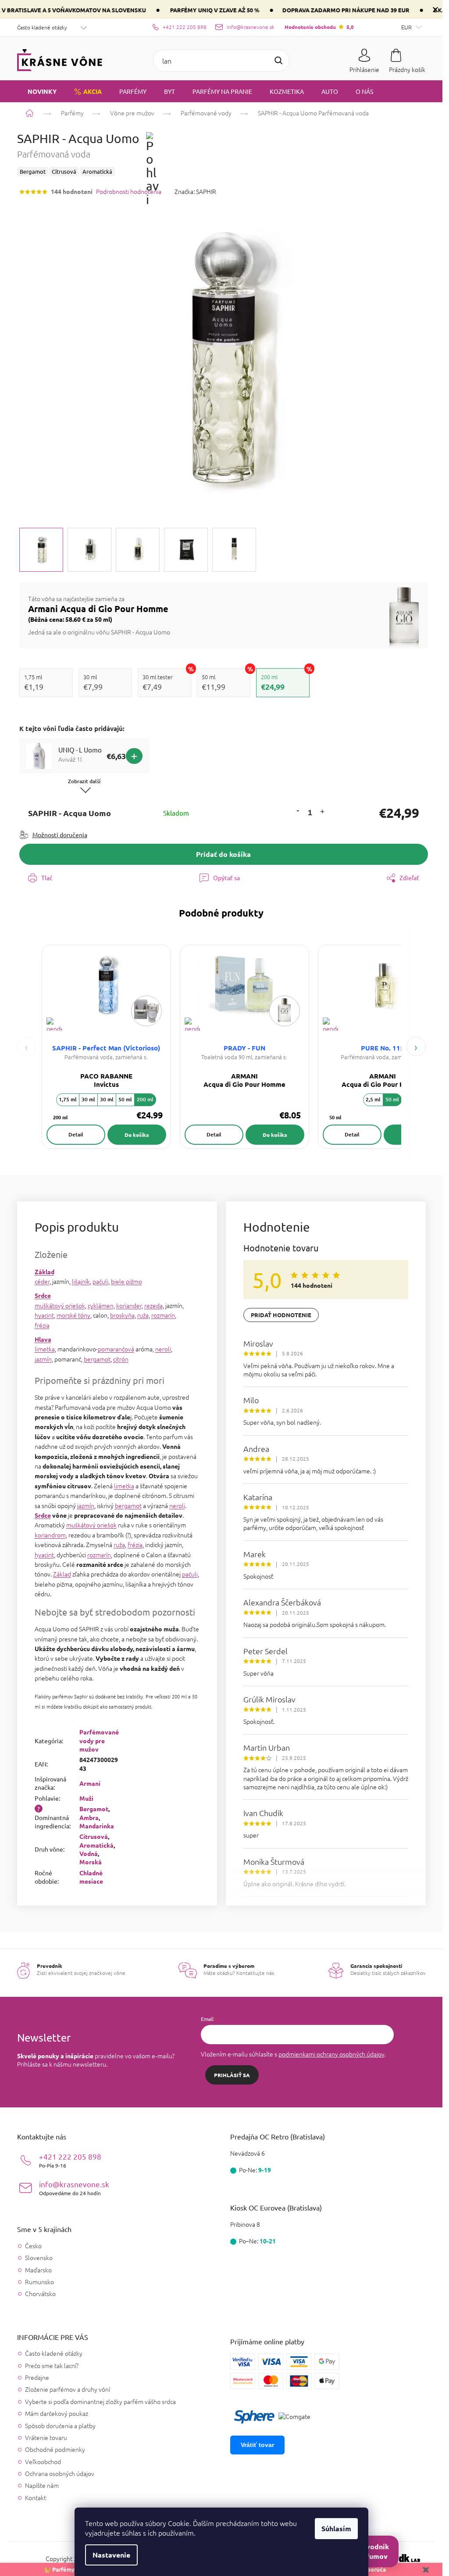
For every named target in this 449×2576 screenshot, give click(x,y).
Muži (86, 1798)
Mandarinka (97, 1826)
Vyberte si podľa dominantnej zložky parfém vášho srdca (100, 2401)
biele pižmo (127, 1281)
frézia (42, 1325)
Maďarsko (38, 2270)
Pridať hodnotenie (281, 1315)
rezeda (153, 1305)
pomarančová (116, 1349)
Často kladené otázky (42, 27)
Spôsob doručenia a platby (60, 2426)
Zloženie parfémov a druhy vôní (68, 2389)
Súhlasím (336, 2528)
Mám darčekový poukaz (57, 2413)
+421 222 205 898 (70, 2160)
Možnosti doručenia (60, 835)
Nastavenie (111, 2555)
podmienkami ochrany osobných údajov (331, 2054)
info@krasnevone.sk (74, 2188)
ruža (143, 1315)
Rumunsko (39, 2282)
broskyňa (122, 1315)
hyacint (44, 1315)
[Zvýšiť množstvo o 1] (322, 813)
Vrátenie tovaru (46, 2437)
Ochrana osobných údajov (60, 2473)
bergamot (97, 1359)
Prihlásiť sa (232, 2075)
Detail (76, 1134)
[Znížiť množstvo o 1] (298, 810)
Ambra (89, 1817)
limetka (45, 1349)
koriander (129, 1305)
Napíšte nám (42, 2485)
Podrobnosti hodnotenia (129, 192)
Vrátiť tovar (257, 2445)
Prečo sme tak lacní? (52, 2365)
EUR (407, 27)
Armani (90, 1783)
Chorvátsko (40, 2294)
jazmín (43, 1359)
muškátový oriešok (60, 1305)
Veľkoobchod (43, 2461)
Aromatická (96, 1845)
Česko (33, 2246)
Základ (45, 1272)
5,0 (319, 27)
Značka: (195, 191)
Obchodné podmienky (55, 2449)
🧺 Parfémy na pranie (73, 2569)
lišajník (81, 1281)
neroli (163, 1349)
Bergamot (94, 1809)
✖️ (426, 2569)
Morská (91, 1862)
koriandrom (50, 1535)
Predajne (37, 2377)
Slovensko (39, 2258)
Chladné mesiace (91, 1877)
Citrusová (94, 1836)
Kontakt (36, 2497)
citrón (121, 1359)
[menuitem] (37, 91)
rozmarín (163, 1315)
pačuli (100, 1281)
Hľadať (278, 61)
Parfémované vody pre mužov (99, 1740)
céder (42, 1281)
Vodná (89, 1853)
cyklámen (101, 1305)
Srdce (43, 1295)
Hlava (43, 1339)
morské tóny (73, 1315)
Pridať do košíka (223, 854)
